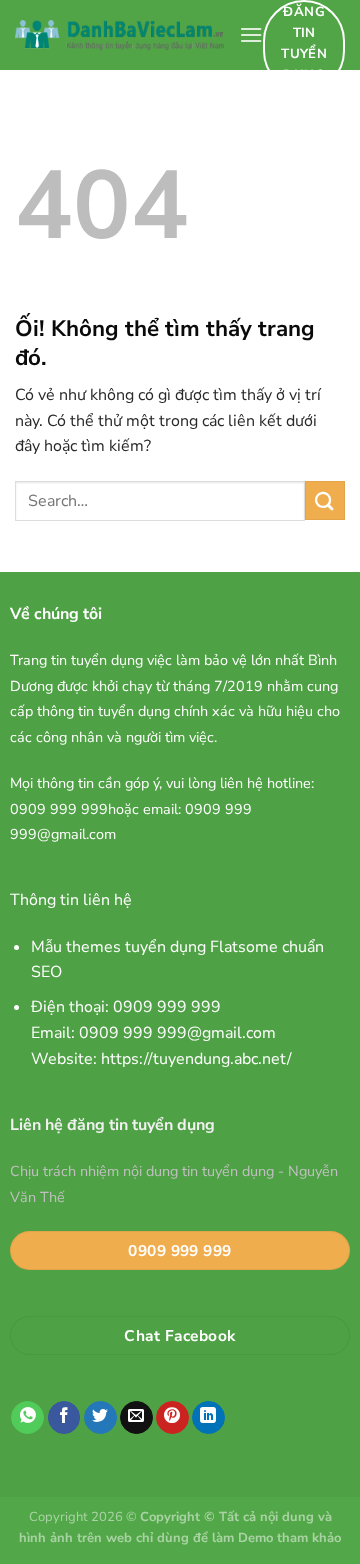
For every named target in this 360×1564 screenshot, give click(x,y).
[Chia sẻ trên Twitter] (100, 1418)
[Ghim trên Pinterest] (172, 1418)
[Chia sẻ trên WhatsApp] (27, 1418)
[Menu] (251, 34)
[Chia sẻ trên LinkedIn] (208, 1418)
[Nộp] (325, 500)
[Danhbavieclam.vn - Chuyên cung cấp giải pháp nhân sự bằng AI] (119, 35)
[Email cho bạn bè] (136, 1418)
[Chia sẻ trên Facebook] (64, 1418)
